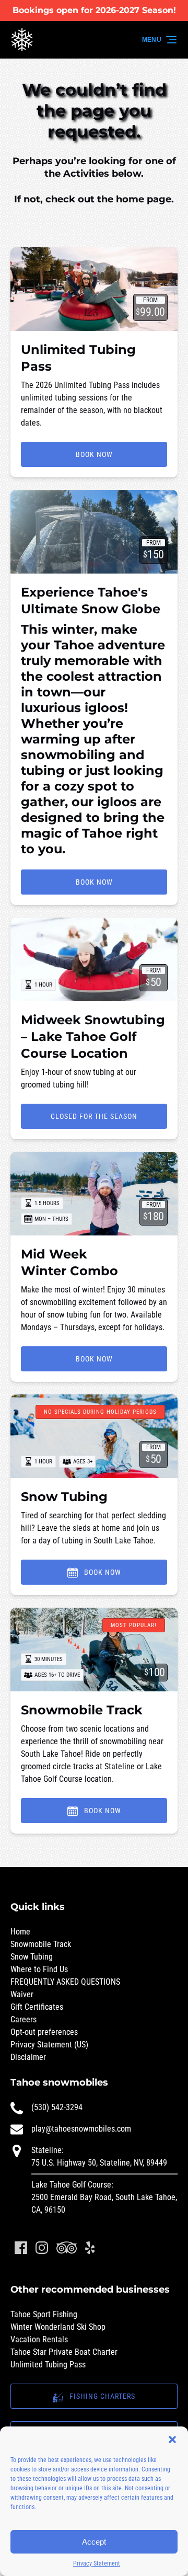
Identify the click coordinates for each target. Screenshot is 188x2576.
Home (20, 1932)
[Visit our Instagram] (42, 2248)
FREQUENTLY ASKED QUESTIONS (65, 1982)
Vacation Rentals (39, 2339)
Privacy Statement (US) (49, 2045)
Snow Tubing (64, 1497)
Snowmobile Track (82, 1710)
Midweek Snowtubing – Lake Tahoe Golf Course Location (93, 1037)
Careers (23, 2019)
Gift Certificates (37, 2007)
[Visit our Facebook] (21, 2248)
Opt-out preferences (44, 2032)
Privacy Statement (97, 2563)
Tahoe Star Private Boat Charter (64, 2352)
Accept (94, 2542)
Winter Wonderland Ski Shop (58, 2327)
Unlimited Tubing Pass (48, 2365)
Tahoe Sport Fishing (44, 2314)
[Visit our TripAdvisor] (67, 2248)
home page (144, 199)
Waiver (22, 1994)
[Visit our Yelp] (90, 2248)
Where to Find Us (39, 1969)
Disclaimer (28, 2057)
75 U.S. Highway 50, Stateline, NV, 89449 (99, 2163)
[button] (172, 2440)
